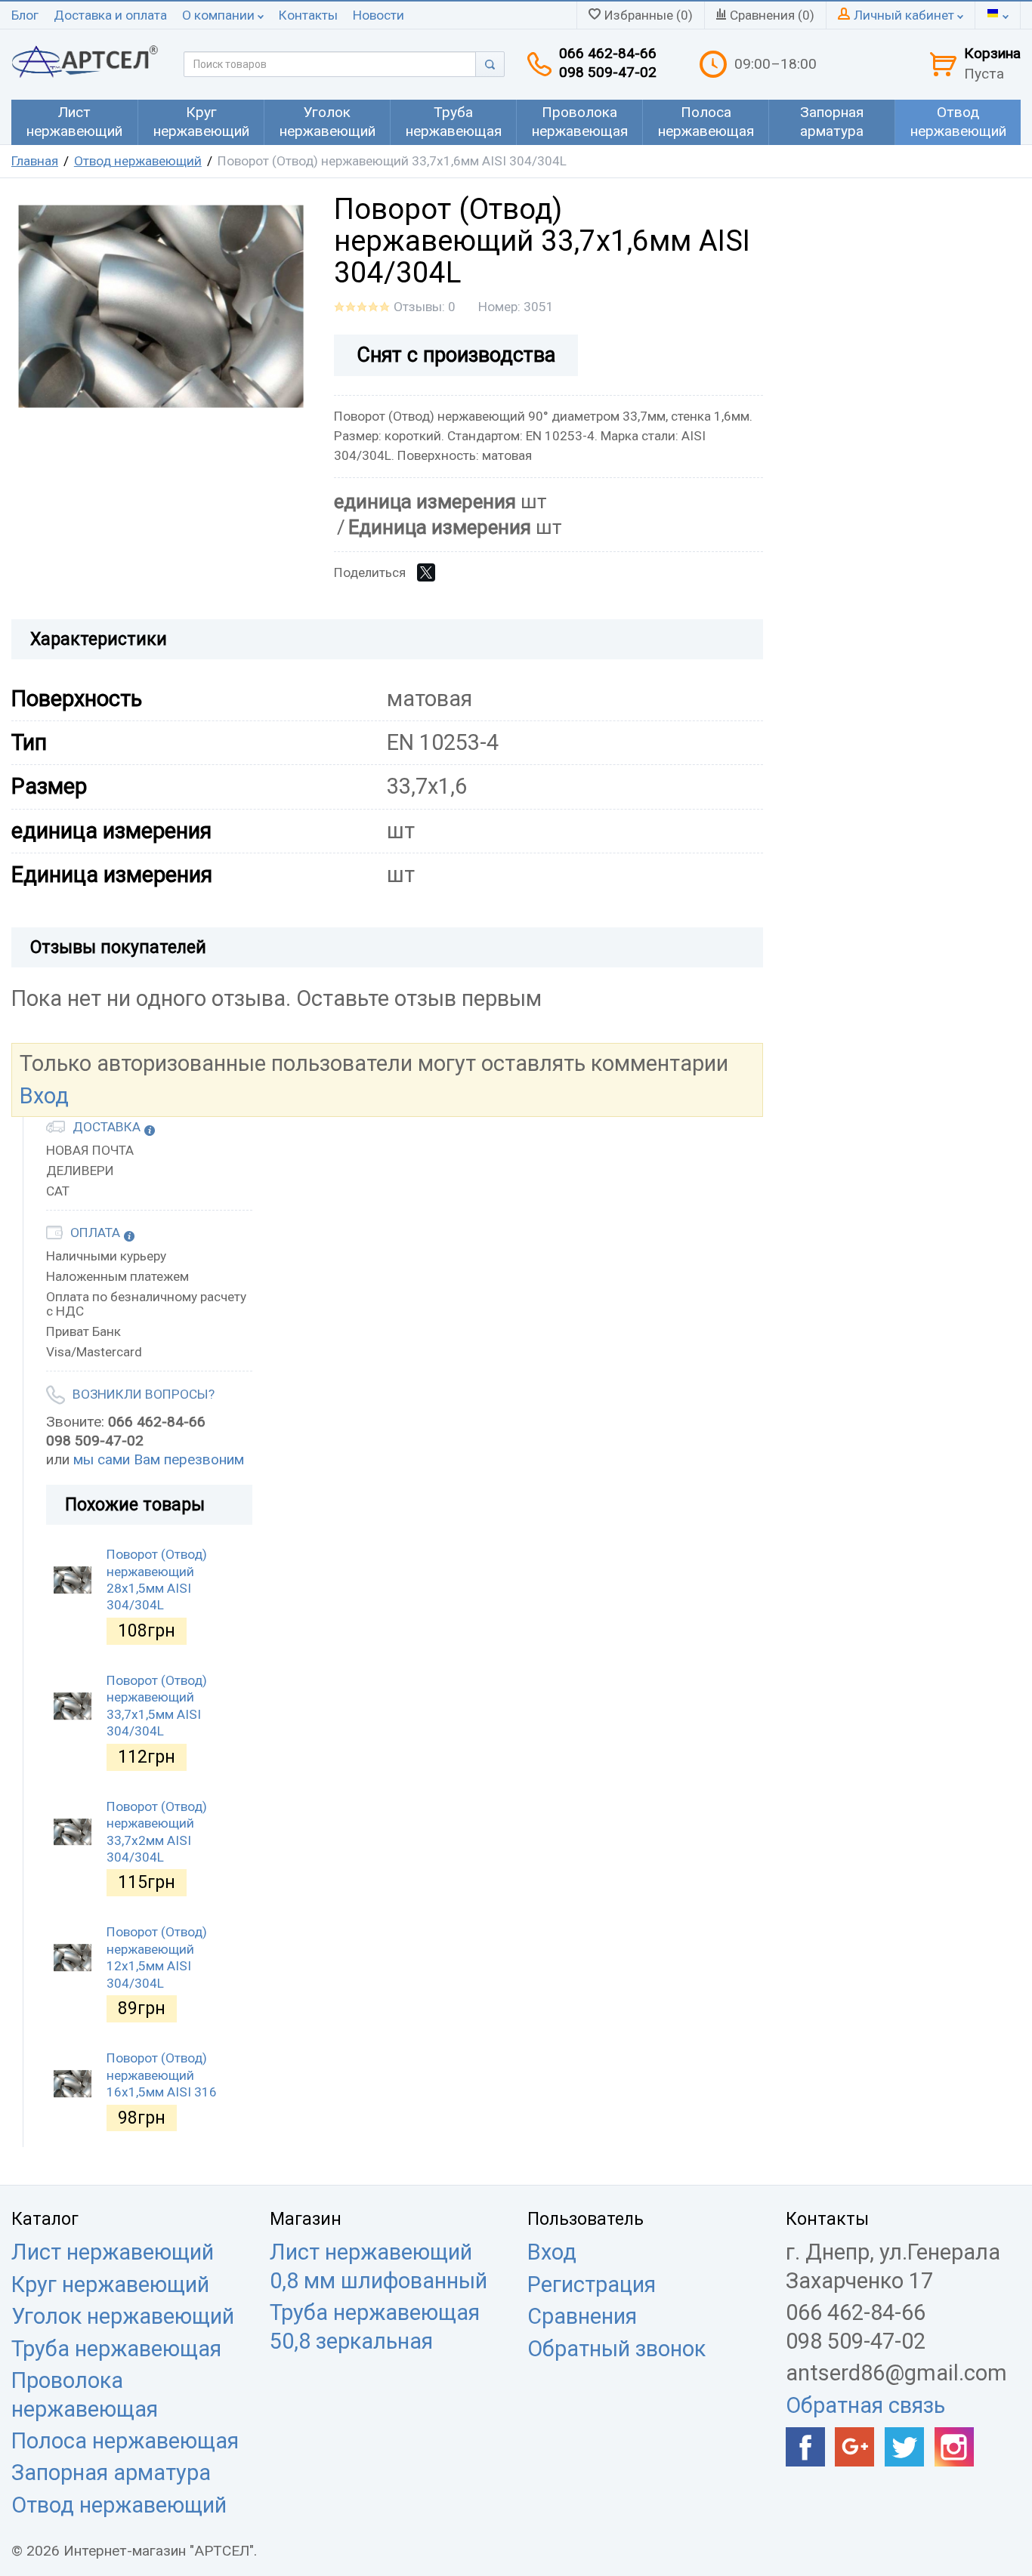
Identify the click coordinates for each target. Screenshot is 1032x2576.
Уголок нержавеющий (123, 2316)
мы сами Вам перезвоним (159, 1459)
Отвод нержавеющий (138, 161)
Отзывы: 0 (425, 307)
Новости (379, 15)
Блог (25, 15)
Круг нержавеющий (110, 2284)
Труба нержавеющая (116, 2349)
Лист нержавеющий (113, 2252)
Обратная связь (865, 2405)
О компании (220, 15)
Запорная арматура (111, 2473)
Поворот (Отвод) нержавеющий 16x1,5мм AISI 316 (162, 2075)
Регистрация (592, 2284)
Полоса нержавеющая (125, 2441)
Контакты (308, 15)
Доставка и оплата (110, 15)
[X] (426, 572)
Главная (35, 161)
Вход (44, 1096)
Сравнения (582, 2316)
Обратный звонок (616, 2349)
